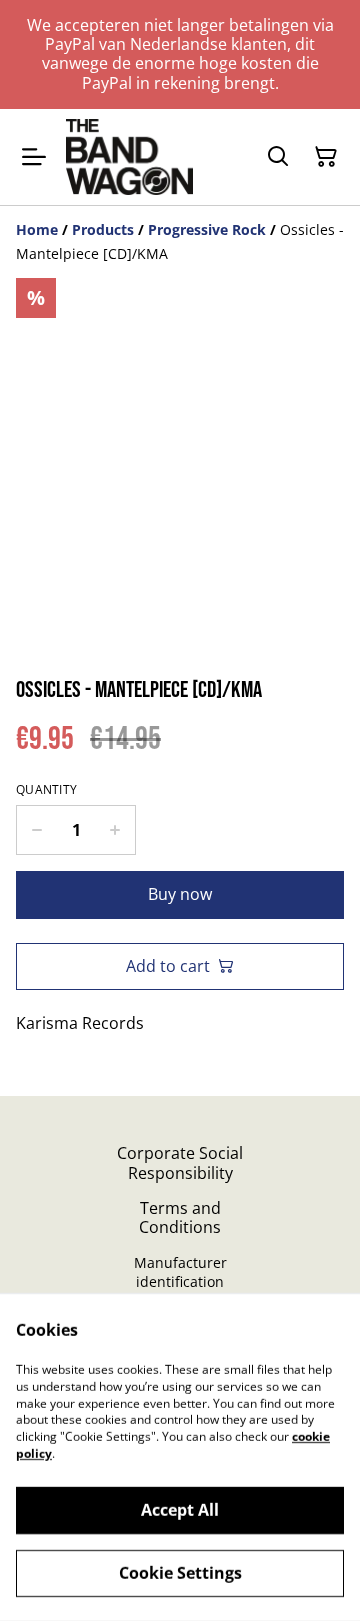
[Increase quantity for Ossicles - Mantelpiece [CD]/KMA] (115, 830)
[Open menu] (34, 157)
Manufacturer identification (180, 1272)
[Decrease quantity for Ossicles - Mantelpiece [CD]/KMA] (36, 830)
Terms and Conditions (180, 1217)
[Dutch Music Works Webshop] (129, 157)
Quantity (46, 790)
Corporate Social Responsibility (180, 1162)
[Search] (278, 157)
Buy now (180, 894)
